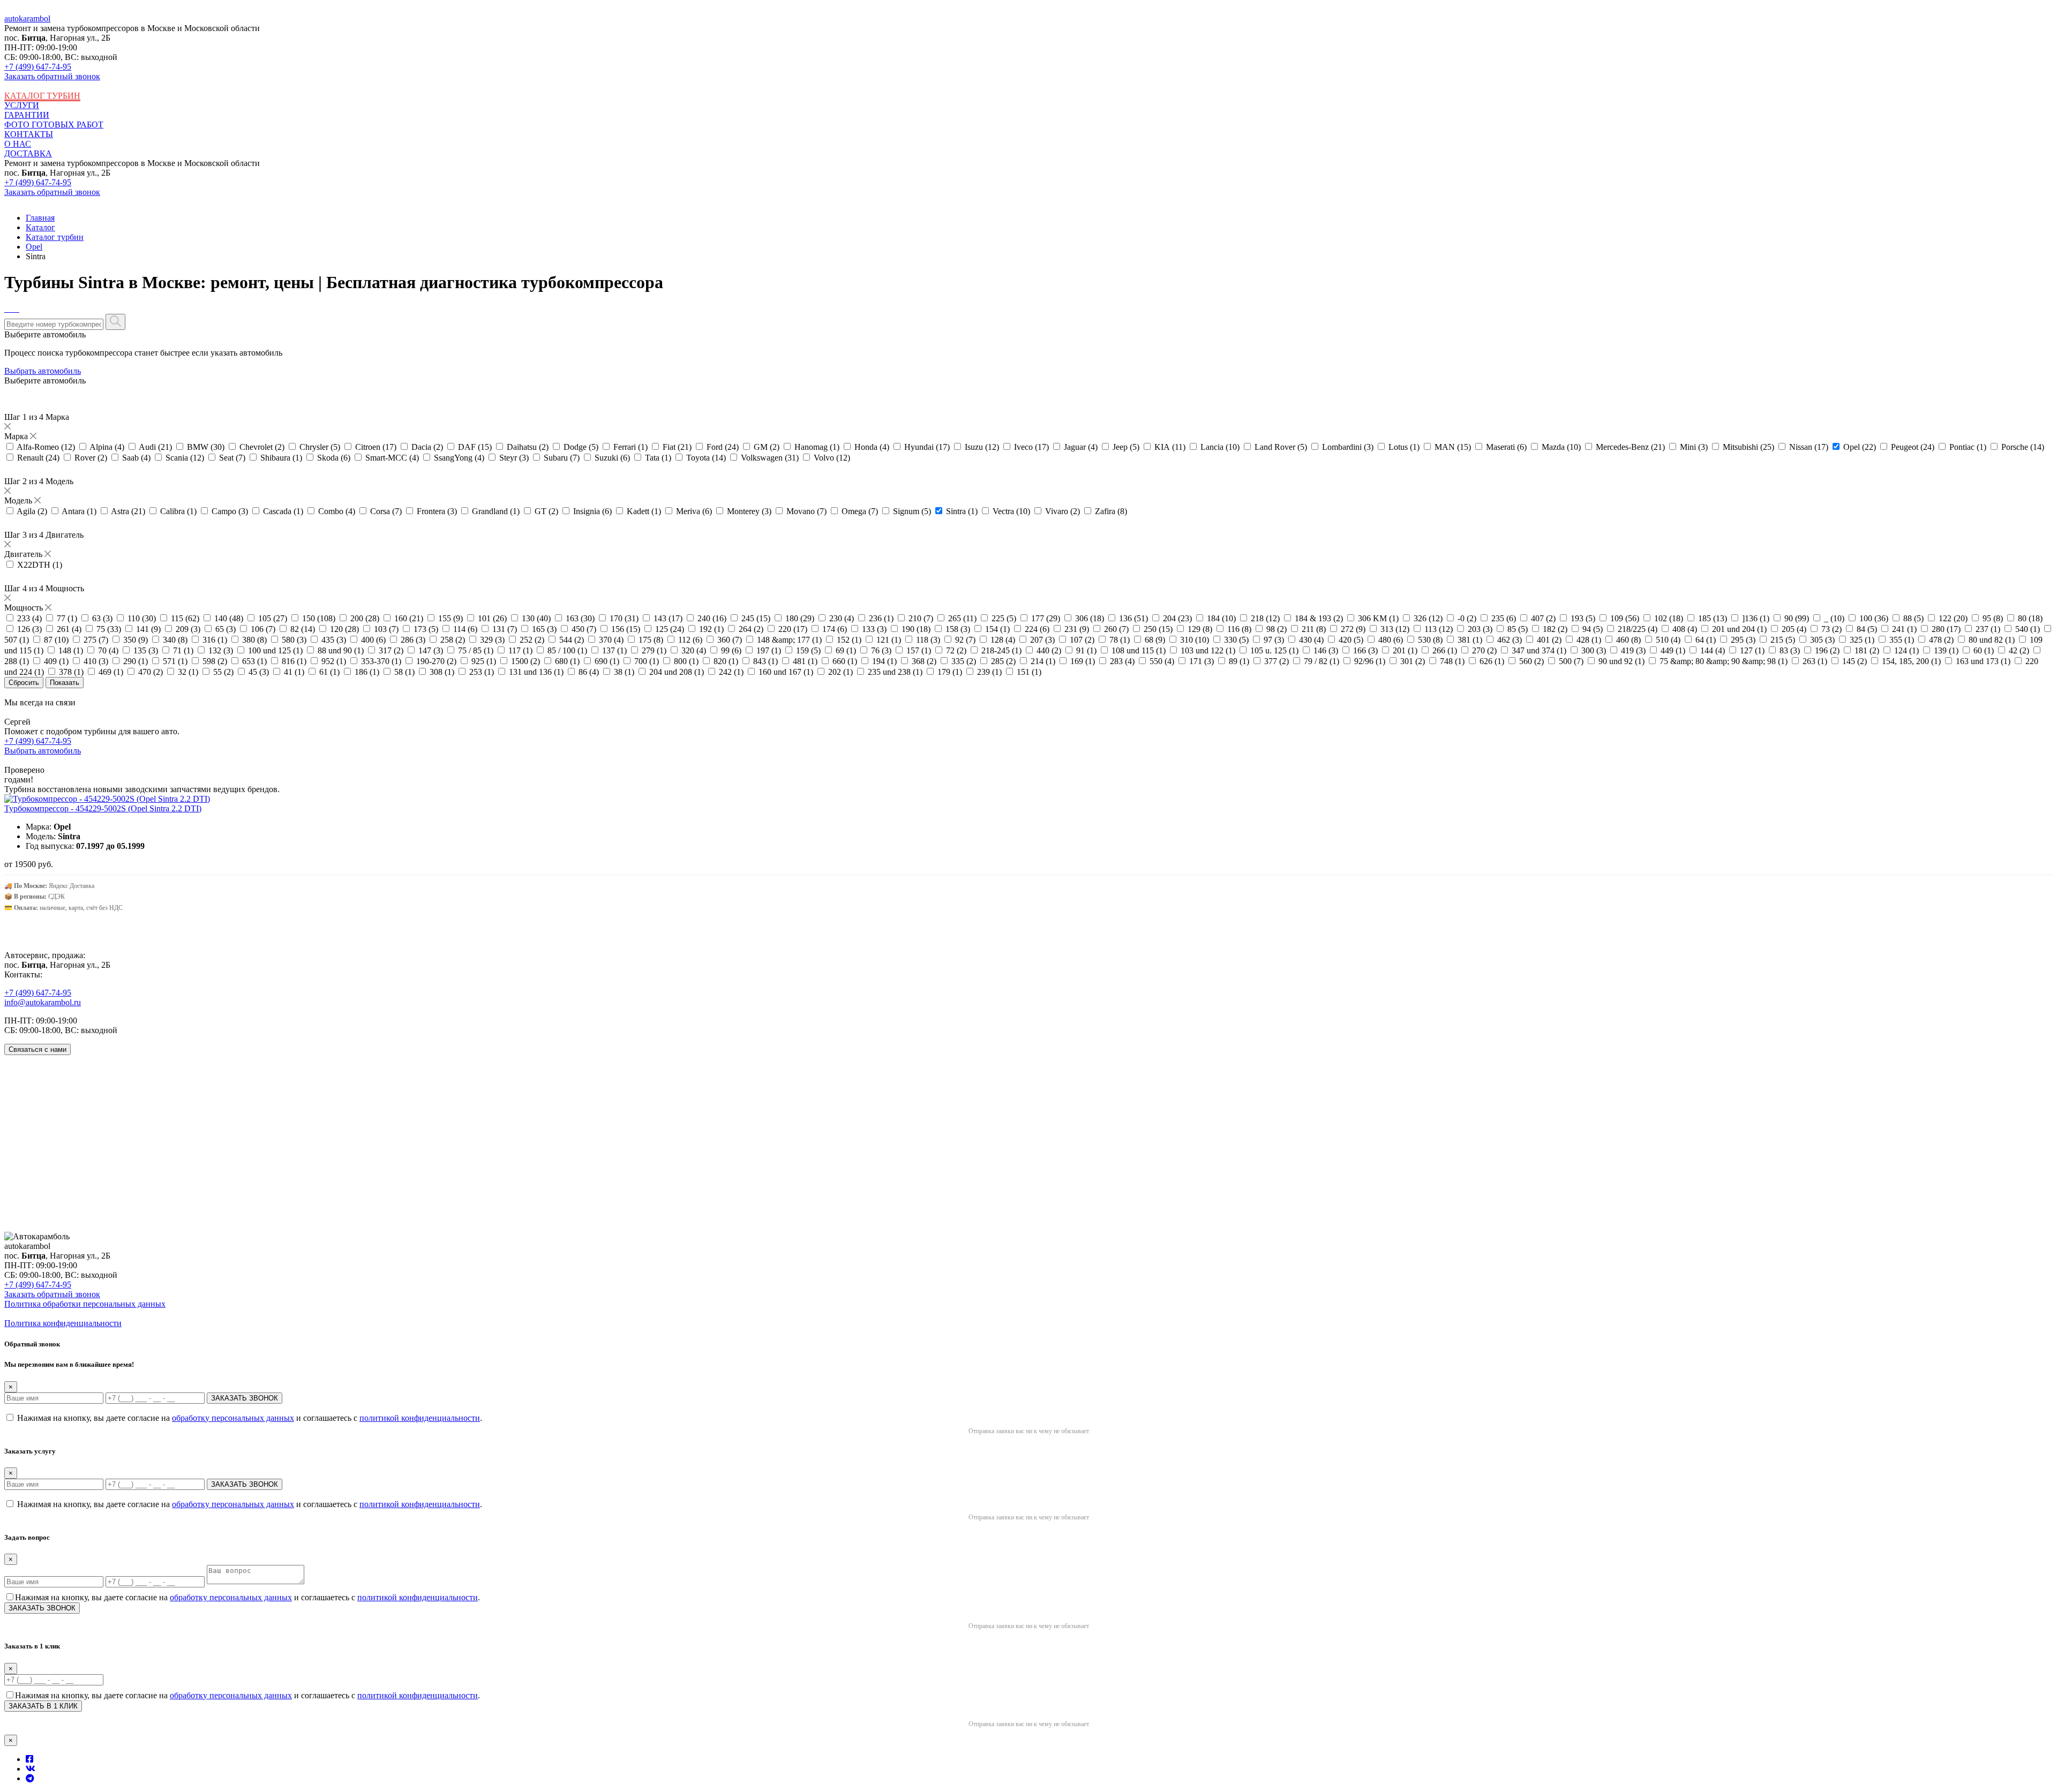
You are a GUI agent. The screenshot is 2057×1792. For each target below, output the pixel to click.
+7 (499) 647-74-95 (38, 67)
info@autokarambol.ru (43, 1002)
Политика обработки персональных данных (85, 1304)
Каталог (40, 227)
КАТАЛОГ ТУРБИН (42, 96)
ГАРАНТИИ (27, 115)
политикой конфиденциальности (420, 1418)
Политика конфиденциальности (63, 1323)
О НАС (18, 144)
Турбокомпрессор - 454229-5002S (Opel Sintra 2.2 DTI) (103, 808)
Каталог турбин (55, 237)
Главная (40, 218)
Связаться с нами (37, 1049)
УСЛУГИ (22, 105)
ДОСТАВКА (28, 153)
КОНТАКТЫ (29, 134)
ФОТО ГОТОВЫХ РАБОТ (54, 125)
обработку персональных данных (233, 1418)
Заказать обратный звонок (52, 76)
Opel (34, 247)
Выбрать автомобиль (43, 371)
